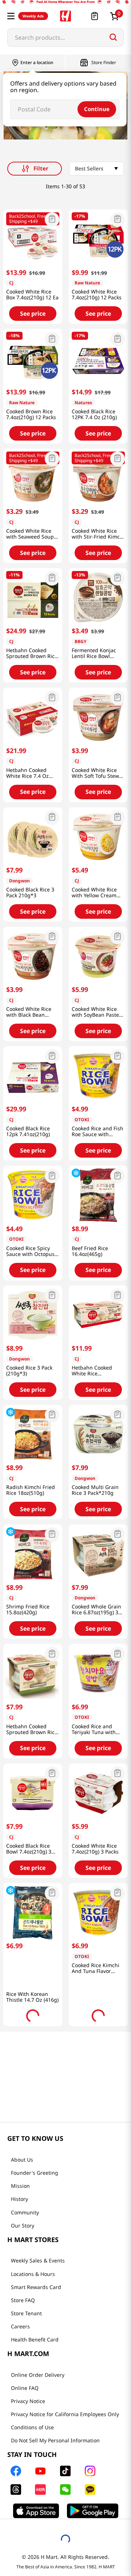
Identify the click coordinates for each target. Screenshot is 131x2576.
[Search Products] (113, 37)
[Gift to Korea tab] (94, 2536)
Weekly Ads (33, 16)
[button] (11, 16)
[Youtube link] (53, 2454)
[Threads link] (29, 2473)
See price (33, 314)
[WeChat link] (78, 2473)
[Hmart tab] (35, 2536)
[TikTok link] (78, 2454)
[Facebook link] (29, 2454)
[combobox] (65, 38)
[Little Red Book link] (53, 2473)
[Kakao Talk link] (103, 2473)
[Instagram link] (103, 2454)
